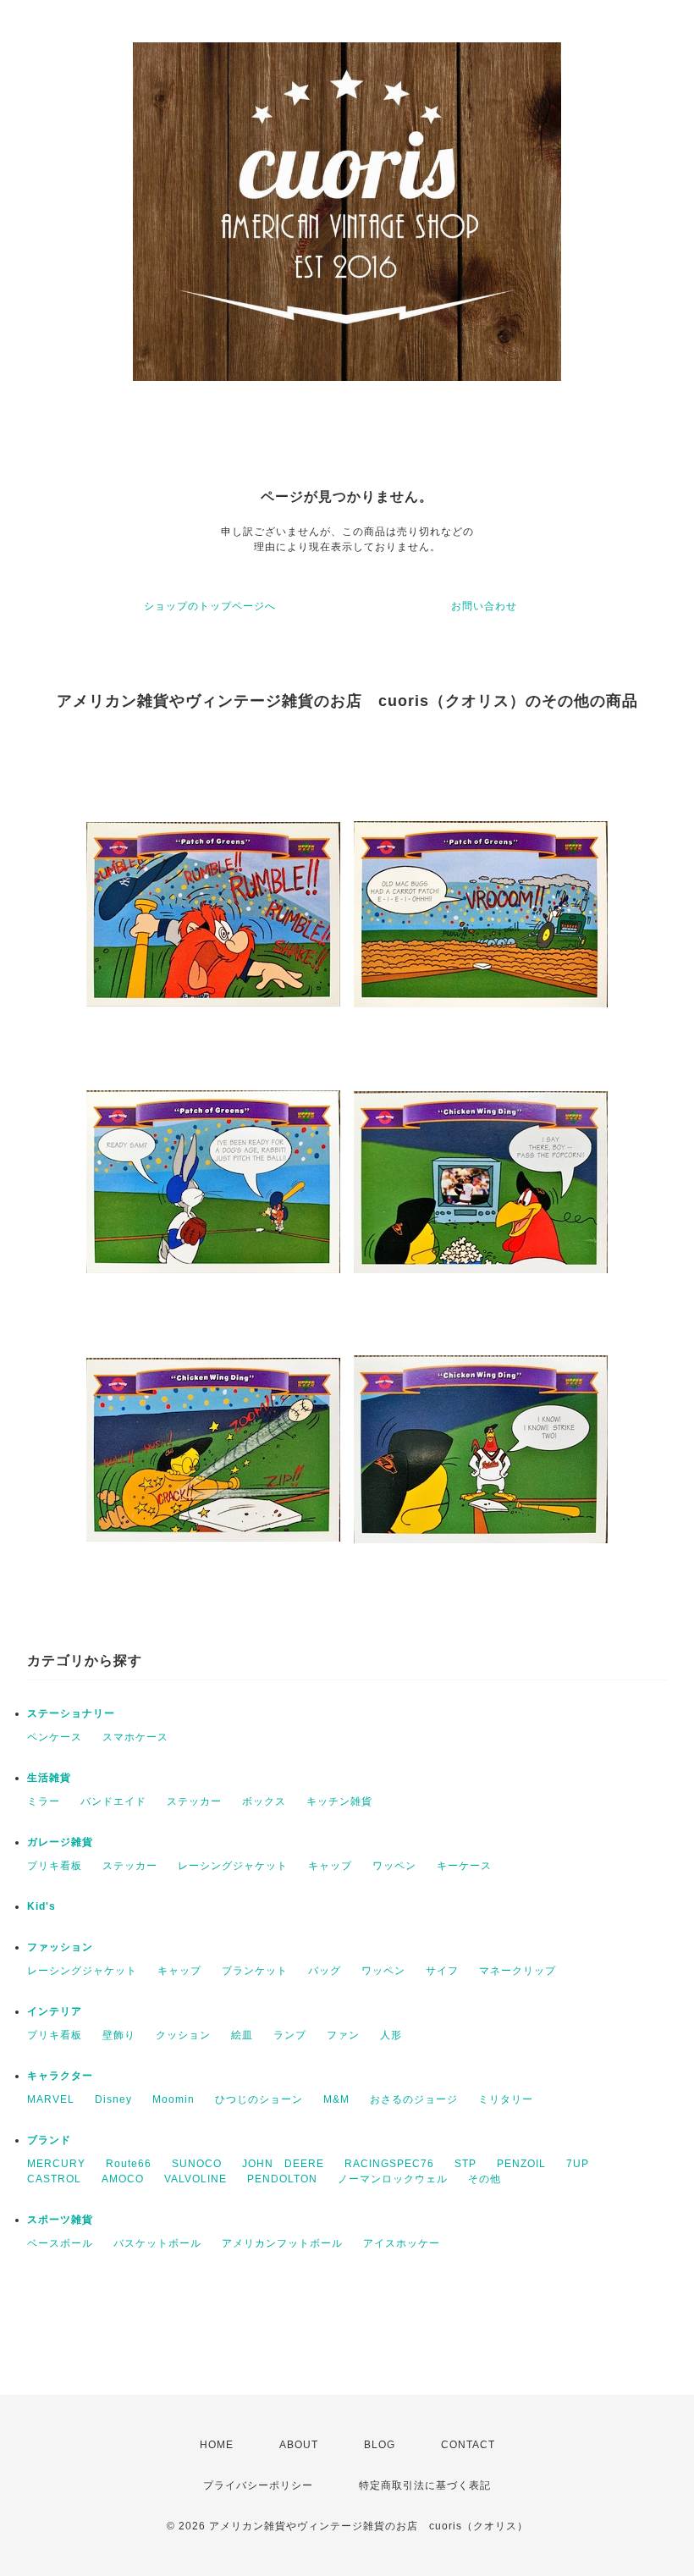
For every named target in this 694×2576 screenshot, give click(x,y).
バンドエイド (113, 1801)
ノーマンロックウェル (393, 2179)
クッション (183, 2035)
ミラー (44, 1801)
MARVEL (51, 2099)
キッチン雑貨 (339, 1801)
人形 (391, 2035)
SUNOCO (197, 2164)
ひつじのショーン (259, 2099)
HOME (217, 2445)
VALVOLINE (196, 2179)
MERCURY (56, 2164)
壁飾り (119, 2035)
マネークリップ (518, 1971)
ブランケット (255, 1971)
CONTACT (468, 2445)
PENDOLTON (282, 2179)
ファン (343, 2035)
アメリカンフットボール (282, 2243)
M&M (336, 2099)
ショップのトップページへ (210, 606)
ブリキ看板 (55, 1866)
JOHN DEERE (283, 2164)
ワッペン (394, 1866)
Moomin (173, 2099)
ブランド (49, 2140)
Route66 (129, 2164)
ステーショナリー (71, 1713)
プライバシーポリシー (258, 2485)
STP (465, 2164)
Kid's (41, 1906)
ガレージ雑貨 (60, 1842)
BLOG (380, 2445)
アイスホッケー (402, 2243)
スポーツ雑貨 (60, 2220)
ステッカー (194, 1801)
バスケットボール (157, 2243)
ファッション (60, 1947)
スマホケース (135, 1737)
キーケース (464, 1866)
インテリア (55, 2011)
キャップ (330, 1866)
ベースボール (60, 2243)
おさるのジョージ (414, 2099)
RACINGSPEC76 (389, 2164)
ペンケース (55, 1737)
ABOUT (299, 2445)
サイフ (442, 1971)
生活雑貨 (49, 1778)
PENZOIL (521, 2164)
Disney (113, 2099)
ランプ (290, 2035)
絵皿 (242, 2035)
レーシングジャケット (233, 1866)
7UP (578, 2164)
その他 (485, 2179)
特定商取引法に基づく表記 (425, 2485)
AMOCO (123, 2179)
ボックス (264, 1801)
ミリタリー (506, 2099)
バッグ (325, 1971)
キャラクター (60, 2076)
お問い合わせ (484, 606)
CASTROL (54, 2179)
